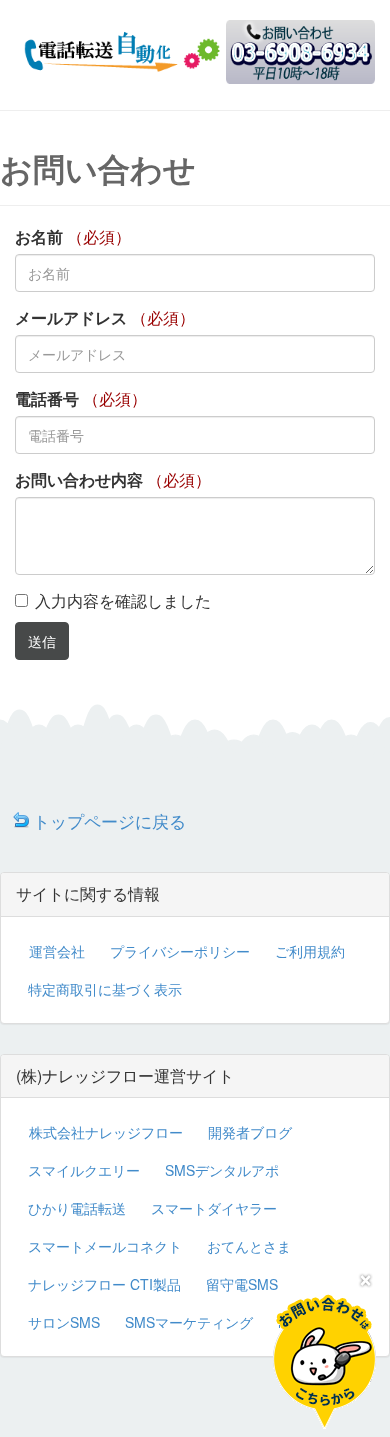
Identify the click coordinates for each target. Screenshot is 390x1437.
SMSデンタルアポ (222, 1170)
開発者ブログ (250, 1132)
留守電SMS (242, 1284)
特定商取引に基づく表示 (105, 989)
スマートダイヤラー (214, 1208)
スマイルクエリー (84, 1170)
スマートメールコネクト (105, 1246)
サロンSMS (64, 1322)
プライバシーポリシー (180, 951)
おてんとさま (249, 1246)
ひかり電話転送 (77, 1208)
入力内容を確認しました (123, 600)
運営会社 (57, 951)
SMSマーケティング (189, 1322)
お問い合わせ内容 (79, 480)
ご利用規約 (310, 951)
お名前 (39, 237)
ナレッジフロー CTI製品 (104, 1284)
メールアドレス (71, 318)
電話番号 (47, 399)
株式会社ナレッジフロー (106, 1132)
